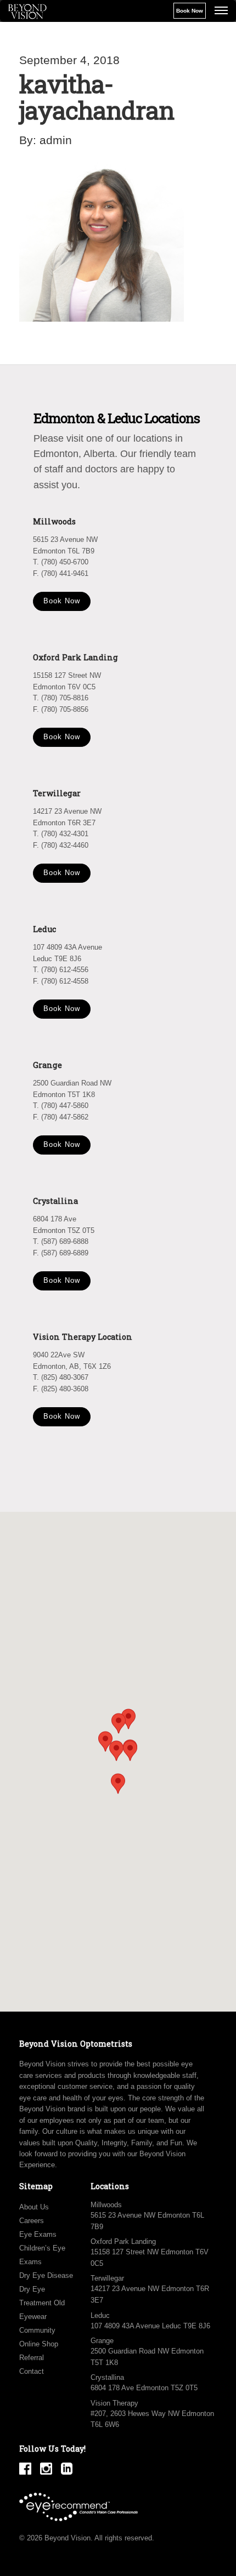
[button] (130, 1751)
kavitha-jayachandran (97, 97)
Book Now (190, 11)
